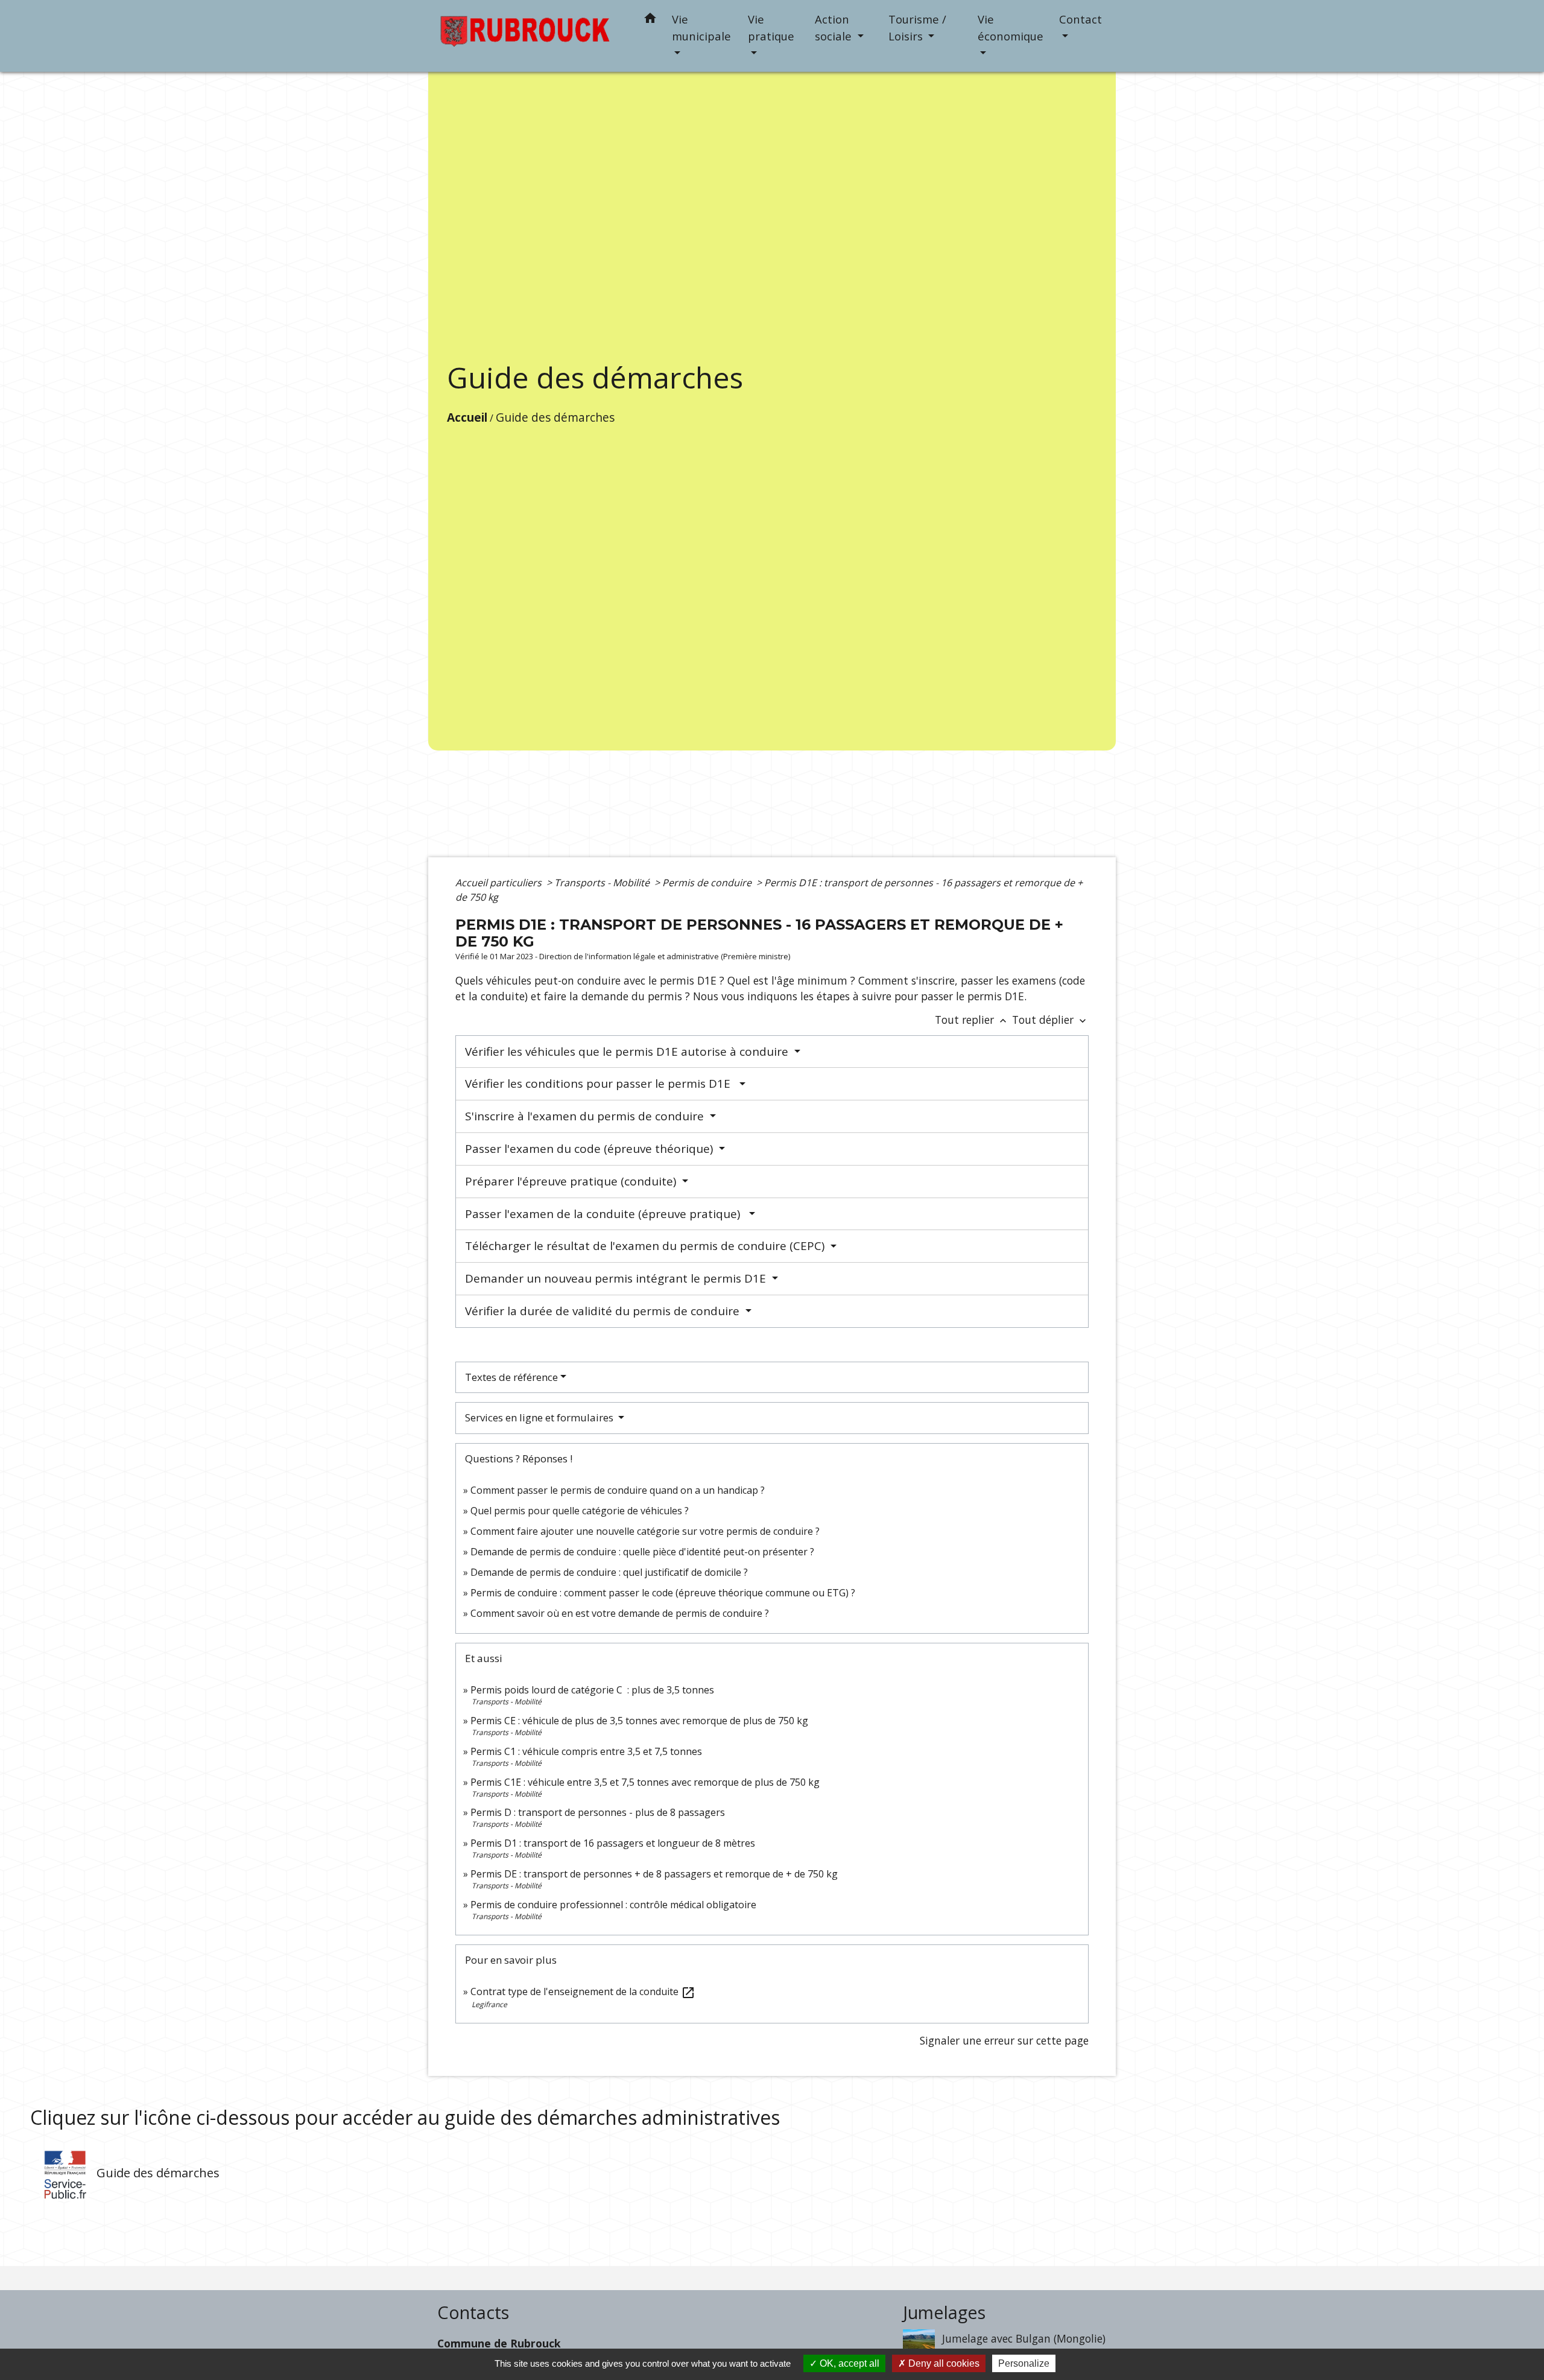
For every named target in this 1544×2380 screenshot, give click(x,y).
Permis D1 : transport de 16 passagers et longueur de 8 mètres (613, 1843)
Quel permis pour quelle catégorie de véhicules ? (580, 1511)
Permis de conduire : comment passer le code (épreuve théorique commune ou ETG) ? (663, 1593)
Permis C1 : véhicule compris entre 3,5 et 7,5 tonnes (586, 1751)
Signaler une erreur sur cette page (1004, 2040)
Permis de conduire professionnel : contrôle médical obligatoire (613, 1905)
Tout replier (972, 1020)
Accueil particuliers (500, 883)
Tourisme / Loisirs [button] (917, 27)
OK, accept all (848, 2363)
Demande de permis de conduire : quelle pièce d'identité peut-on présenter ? (642, 1552)
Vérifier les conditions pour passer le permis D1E (601, 1084)
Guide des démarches (555, 417)
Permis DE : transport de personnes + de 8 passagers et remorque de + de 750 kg (654, 1874)
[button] (650, 20)
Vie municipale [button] (701, 27)
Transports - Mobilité (603, 883)
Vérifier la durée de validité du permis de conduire (604, 1311)
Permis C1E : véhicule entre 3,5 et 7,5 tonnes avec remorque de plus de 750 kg (645, 1782)
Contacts (473, 2313)
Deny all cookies (943, 2363)
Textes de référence (511, 1377)
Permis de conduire (708, 883)
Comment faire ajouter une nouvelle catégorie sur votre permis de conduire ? (645, 1531)
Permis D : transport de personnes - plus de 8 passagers (598, 1812)
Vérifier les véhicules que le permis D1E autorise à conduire (628, 1052)
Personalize (1024, 2363)
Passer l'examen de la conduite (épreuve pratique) (606, 1214)
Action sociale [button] (835, 27)
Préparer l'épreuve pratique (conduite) (572, 1181)
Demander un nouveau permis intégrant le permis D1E (617, 1278)
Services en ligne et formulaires (540, 1417)
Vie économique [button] (1011, 27)
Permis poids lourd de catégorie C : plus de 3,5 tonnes (592, 1690)
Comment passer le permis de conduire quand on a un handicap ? (618, 1490)
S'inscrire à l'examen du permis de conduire (586, 1116)
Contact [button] (1080, 19)
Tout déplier (1050, 1020)
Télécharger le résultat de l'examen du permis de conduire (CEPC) (646, 1246)
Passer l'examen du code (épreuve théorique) (590, 1149)
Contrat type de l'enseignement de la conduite (583, 1991)
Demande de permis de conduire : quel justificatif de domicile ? (609, 1572)
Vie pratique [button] (771, 27)
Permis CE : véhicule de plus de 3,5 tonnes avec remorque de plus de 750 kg (639, 1721)
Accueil (467, 417)
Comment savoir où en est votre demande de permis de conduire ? (620, 1613)
